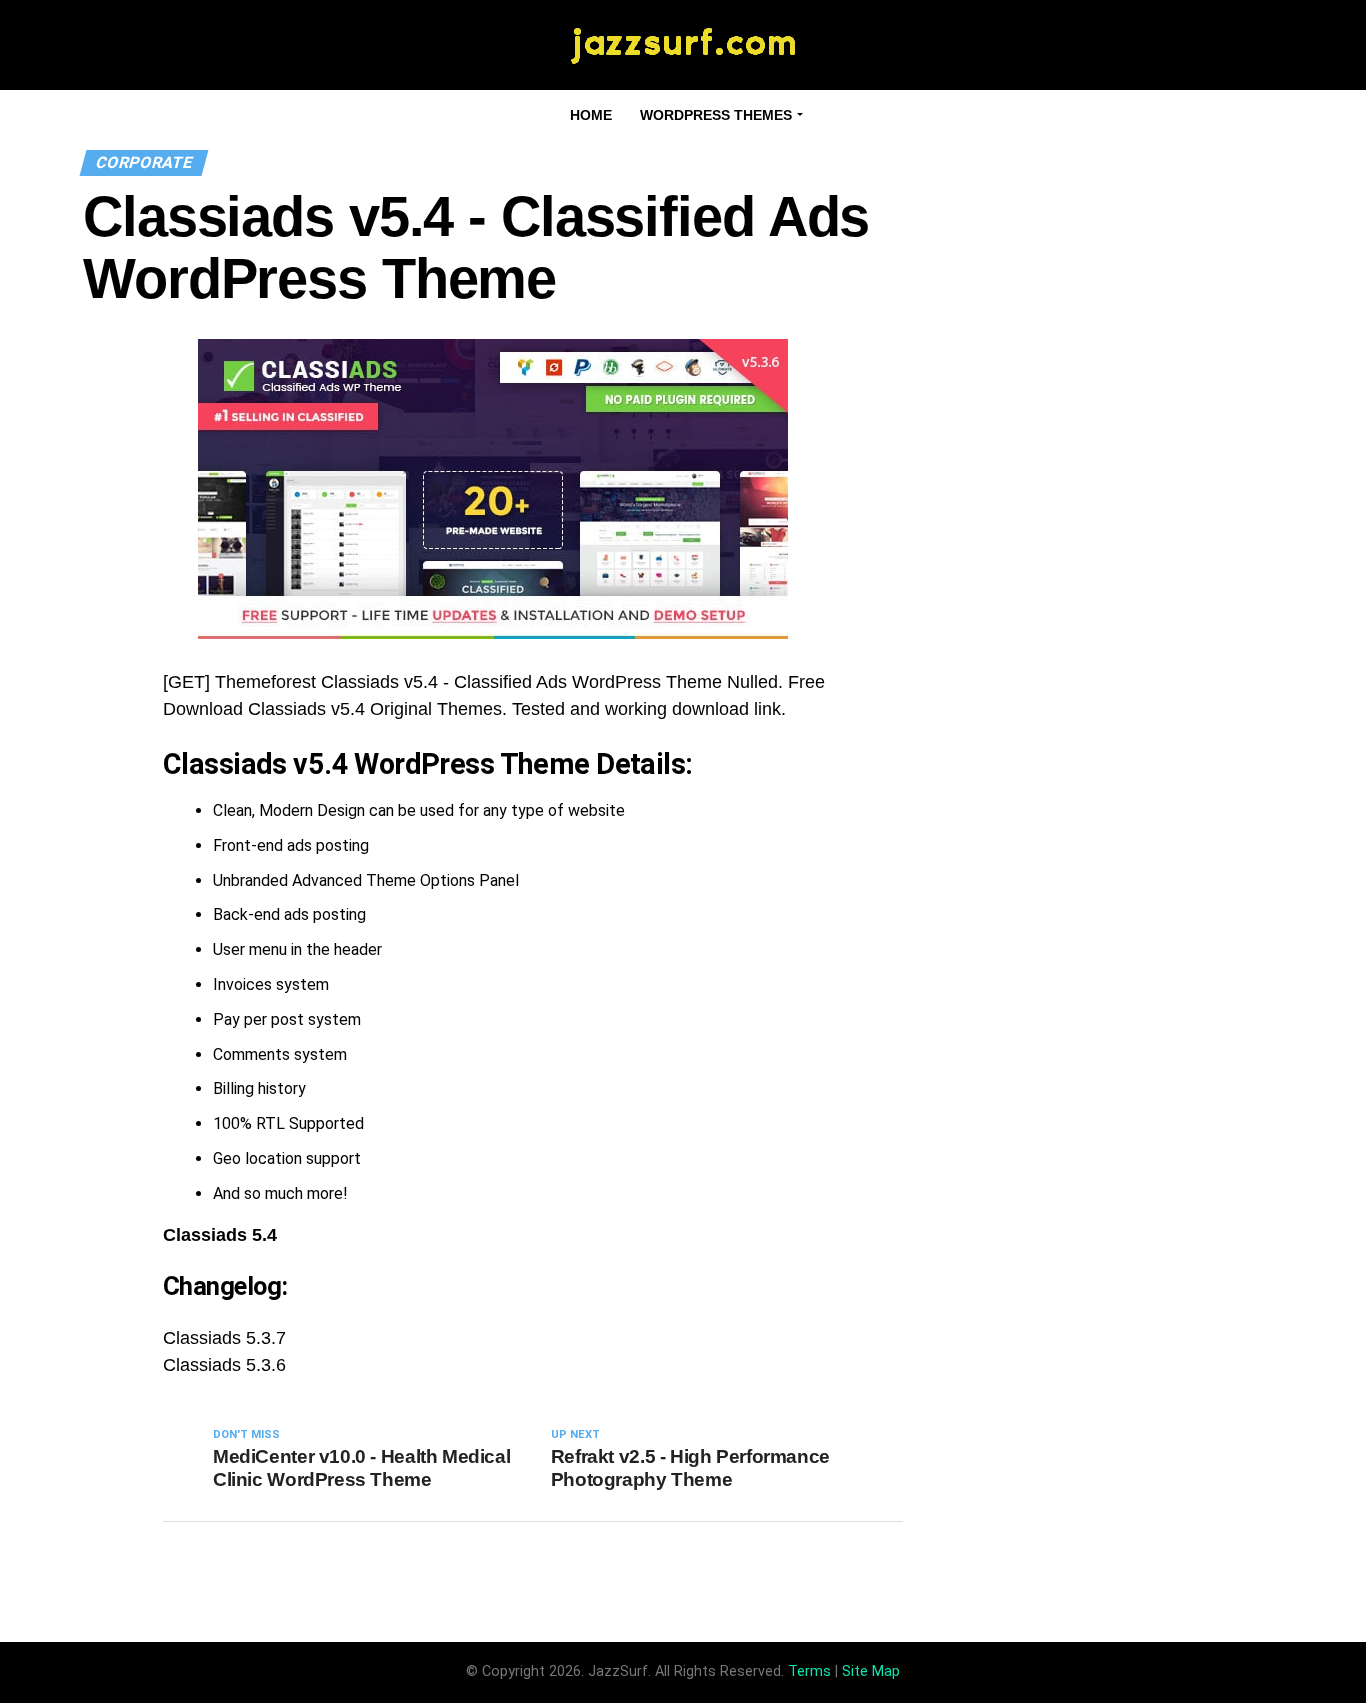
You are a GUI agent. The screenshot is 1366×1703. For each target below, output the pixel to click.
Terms (809, 1671)
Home (591, 115)
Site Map (871, 1671)
